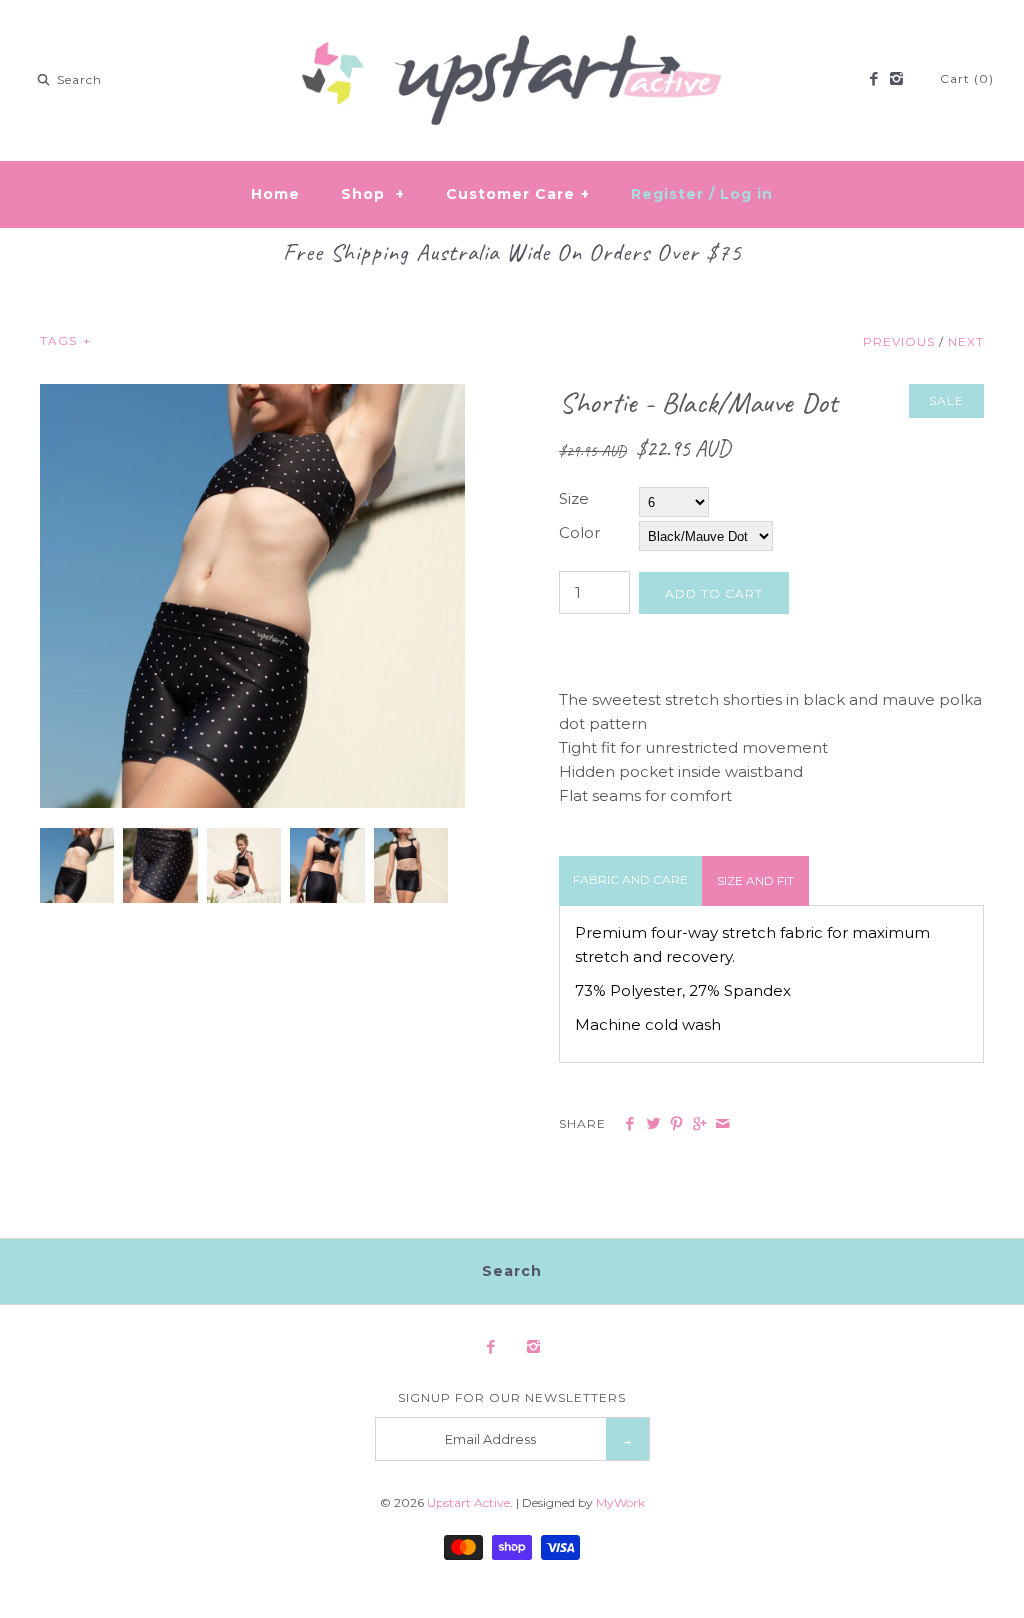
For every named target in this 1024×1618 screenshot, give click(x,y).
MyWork (620, 1502)
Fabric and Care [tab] (630, 879)
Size (574, 498)
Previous (899, 341)
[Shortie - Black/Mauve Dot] (252, 395)
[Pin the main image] (676, 1124)
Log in (746, 194)
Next (966, 341)
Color (579, 532)
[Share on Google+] (699, 1124)
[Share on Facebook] (629, 1124)
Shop (373, 194)
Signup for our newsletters (512, 1397)
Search (512, 1271)
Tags (65, 340)
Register (667, 194)
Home (275, 194)
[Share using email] (722, 1124)
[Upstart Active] (512, 31)
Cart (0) (967, 78)
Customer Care (518, 194)
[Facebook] (872, 80)
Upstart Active (468, 1502)
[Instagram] (896, 80)
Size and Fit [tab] (755, 880)
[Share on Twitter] (652, 1124)
